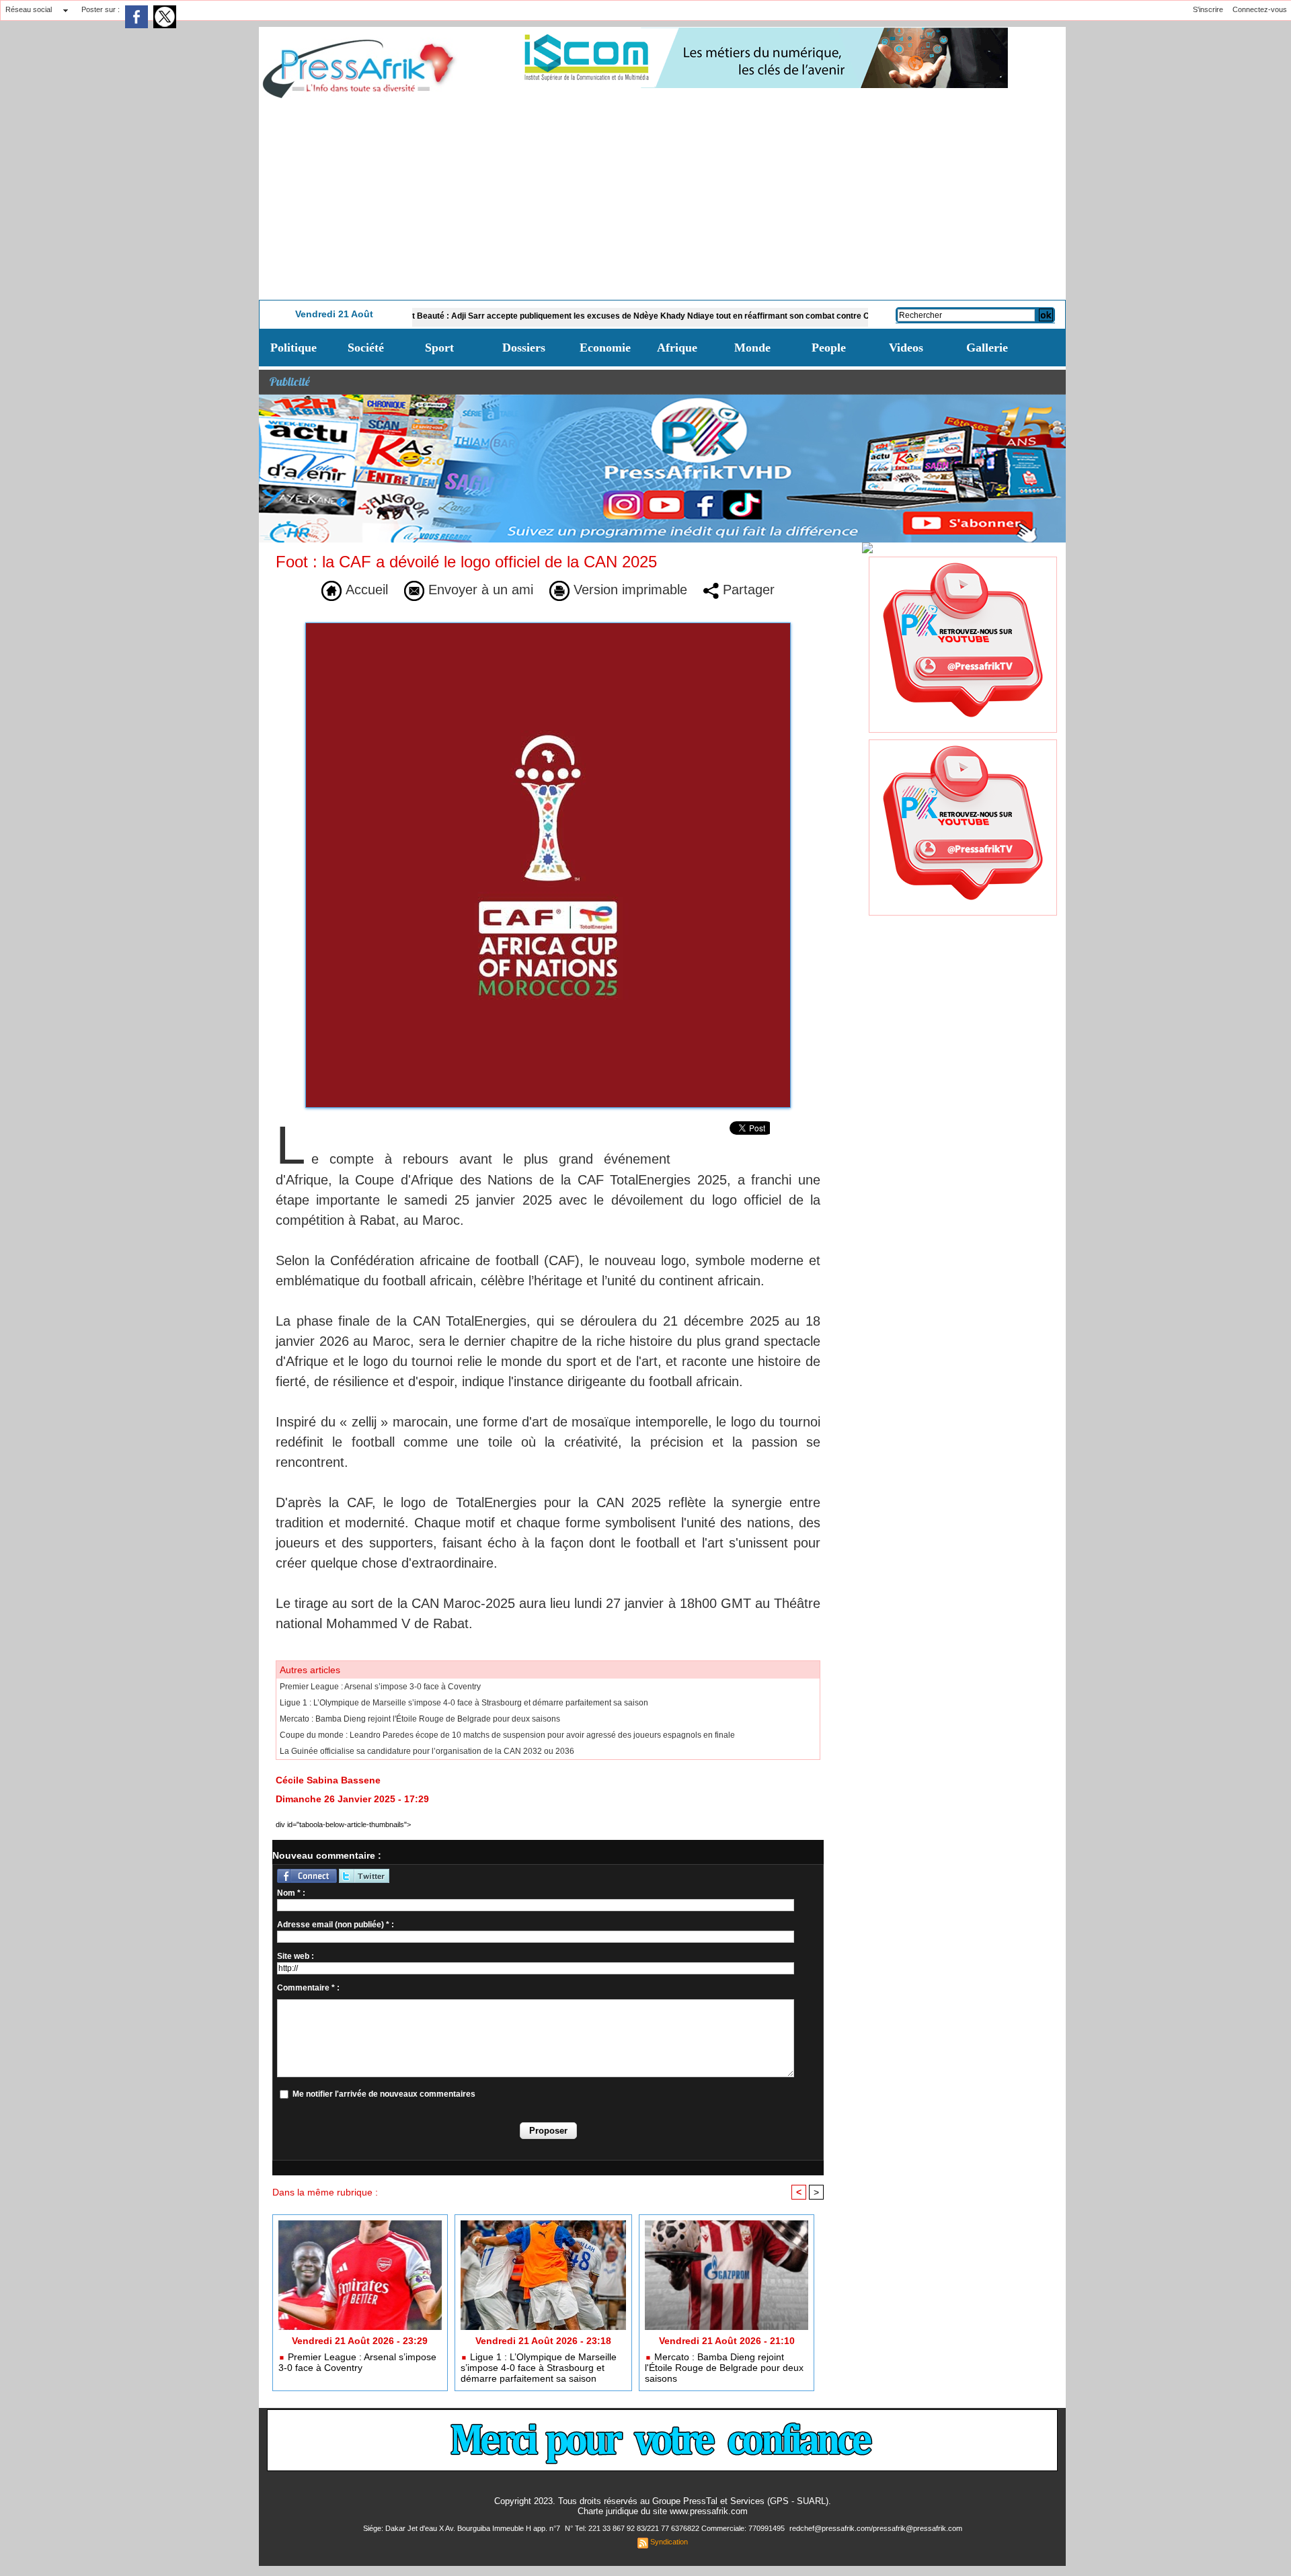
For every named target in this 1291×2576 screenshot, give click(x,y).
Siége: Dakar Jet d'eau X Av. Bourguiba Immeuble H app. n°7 (463, 2528)
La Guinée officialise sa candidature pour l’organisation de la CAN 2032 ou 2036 (427, 1751)
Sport (439, 348)
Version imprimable (628, 590)
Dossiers (524, 348)
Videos (906, 348)
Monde (752, 348)
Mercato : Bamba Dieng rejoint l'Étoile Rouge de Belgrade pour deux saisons (420, 1719)
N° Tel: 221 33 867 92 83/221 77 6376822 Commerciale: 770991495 (676, 2528)
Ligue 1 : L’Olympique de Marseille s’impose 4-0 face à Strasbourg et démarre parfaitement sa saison (464, 1703)
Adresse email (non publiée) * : (336, 1925)
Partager (747, 590)
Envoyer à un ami (479, 590)
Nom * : (291, 1893)
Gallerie (987, 348)
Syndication (669, 2542)
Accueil (365, 590)
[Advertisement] (662, 199)
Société (366, 348)
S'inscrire (1208, 9)
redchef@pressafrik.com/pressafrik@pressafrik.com (876, 2528)
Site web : (296, 1956)
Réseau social (29, 9)
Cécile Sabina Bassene (328, 1780)
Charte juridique (608, 2511)
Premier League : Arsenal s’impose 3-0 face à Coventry (380, 1687)
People (829, 348)
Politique (294, 348)
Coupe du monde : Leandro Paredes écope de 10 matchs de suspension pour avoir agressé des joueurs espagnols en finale (507, 1735)
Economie (605, 348)
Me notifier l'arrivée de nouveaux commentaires (384, 2094)
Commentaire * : (308, 1988)
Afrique (677, 348)
